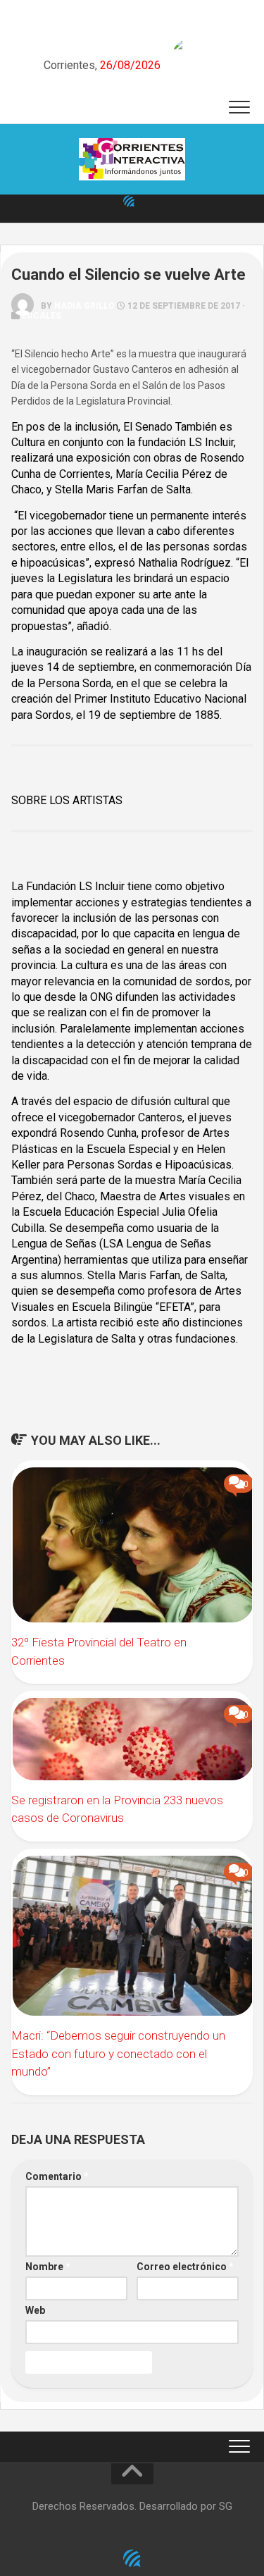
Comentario (57, 2176)
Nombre (48, 2267)
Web (35, 2310)
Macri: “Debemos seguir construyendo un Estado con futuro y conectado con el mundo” (118, 2053)
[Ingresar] (129, 201)
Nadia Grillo (84, 306)
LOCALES (42, 316)
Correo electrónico (185, 2267)
